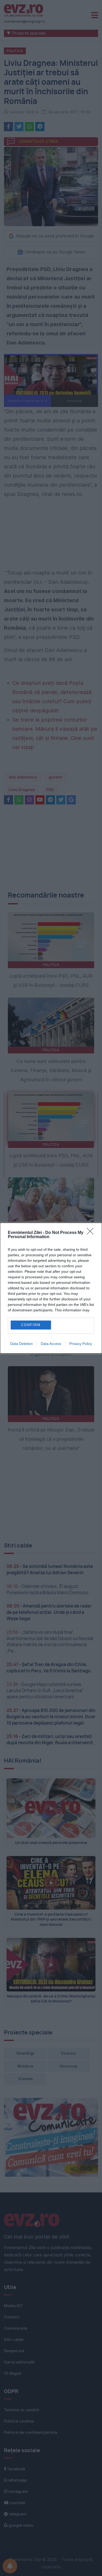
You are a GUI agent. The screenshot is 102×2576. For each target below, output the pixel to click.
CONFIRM (31, 1325)
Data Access (51, 1344)
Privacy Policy (81, 1344)
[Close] (92, 1233)
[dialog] (51, 1288)
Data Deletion (21, 1344)
